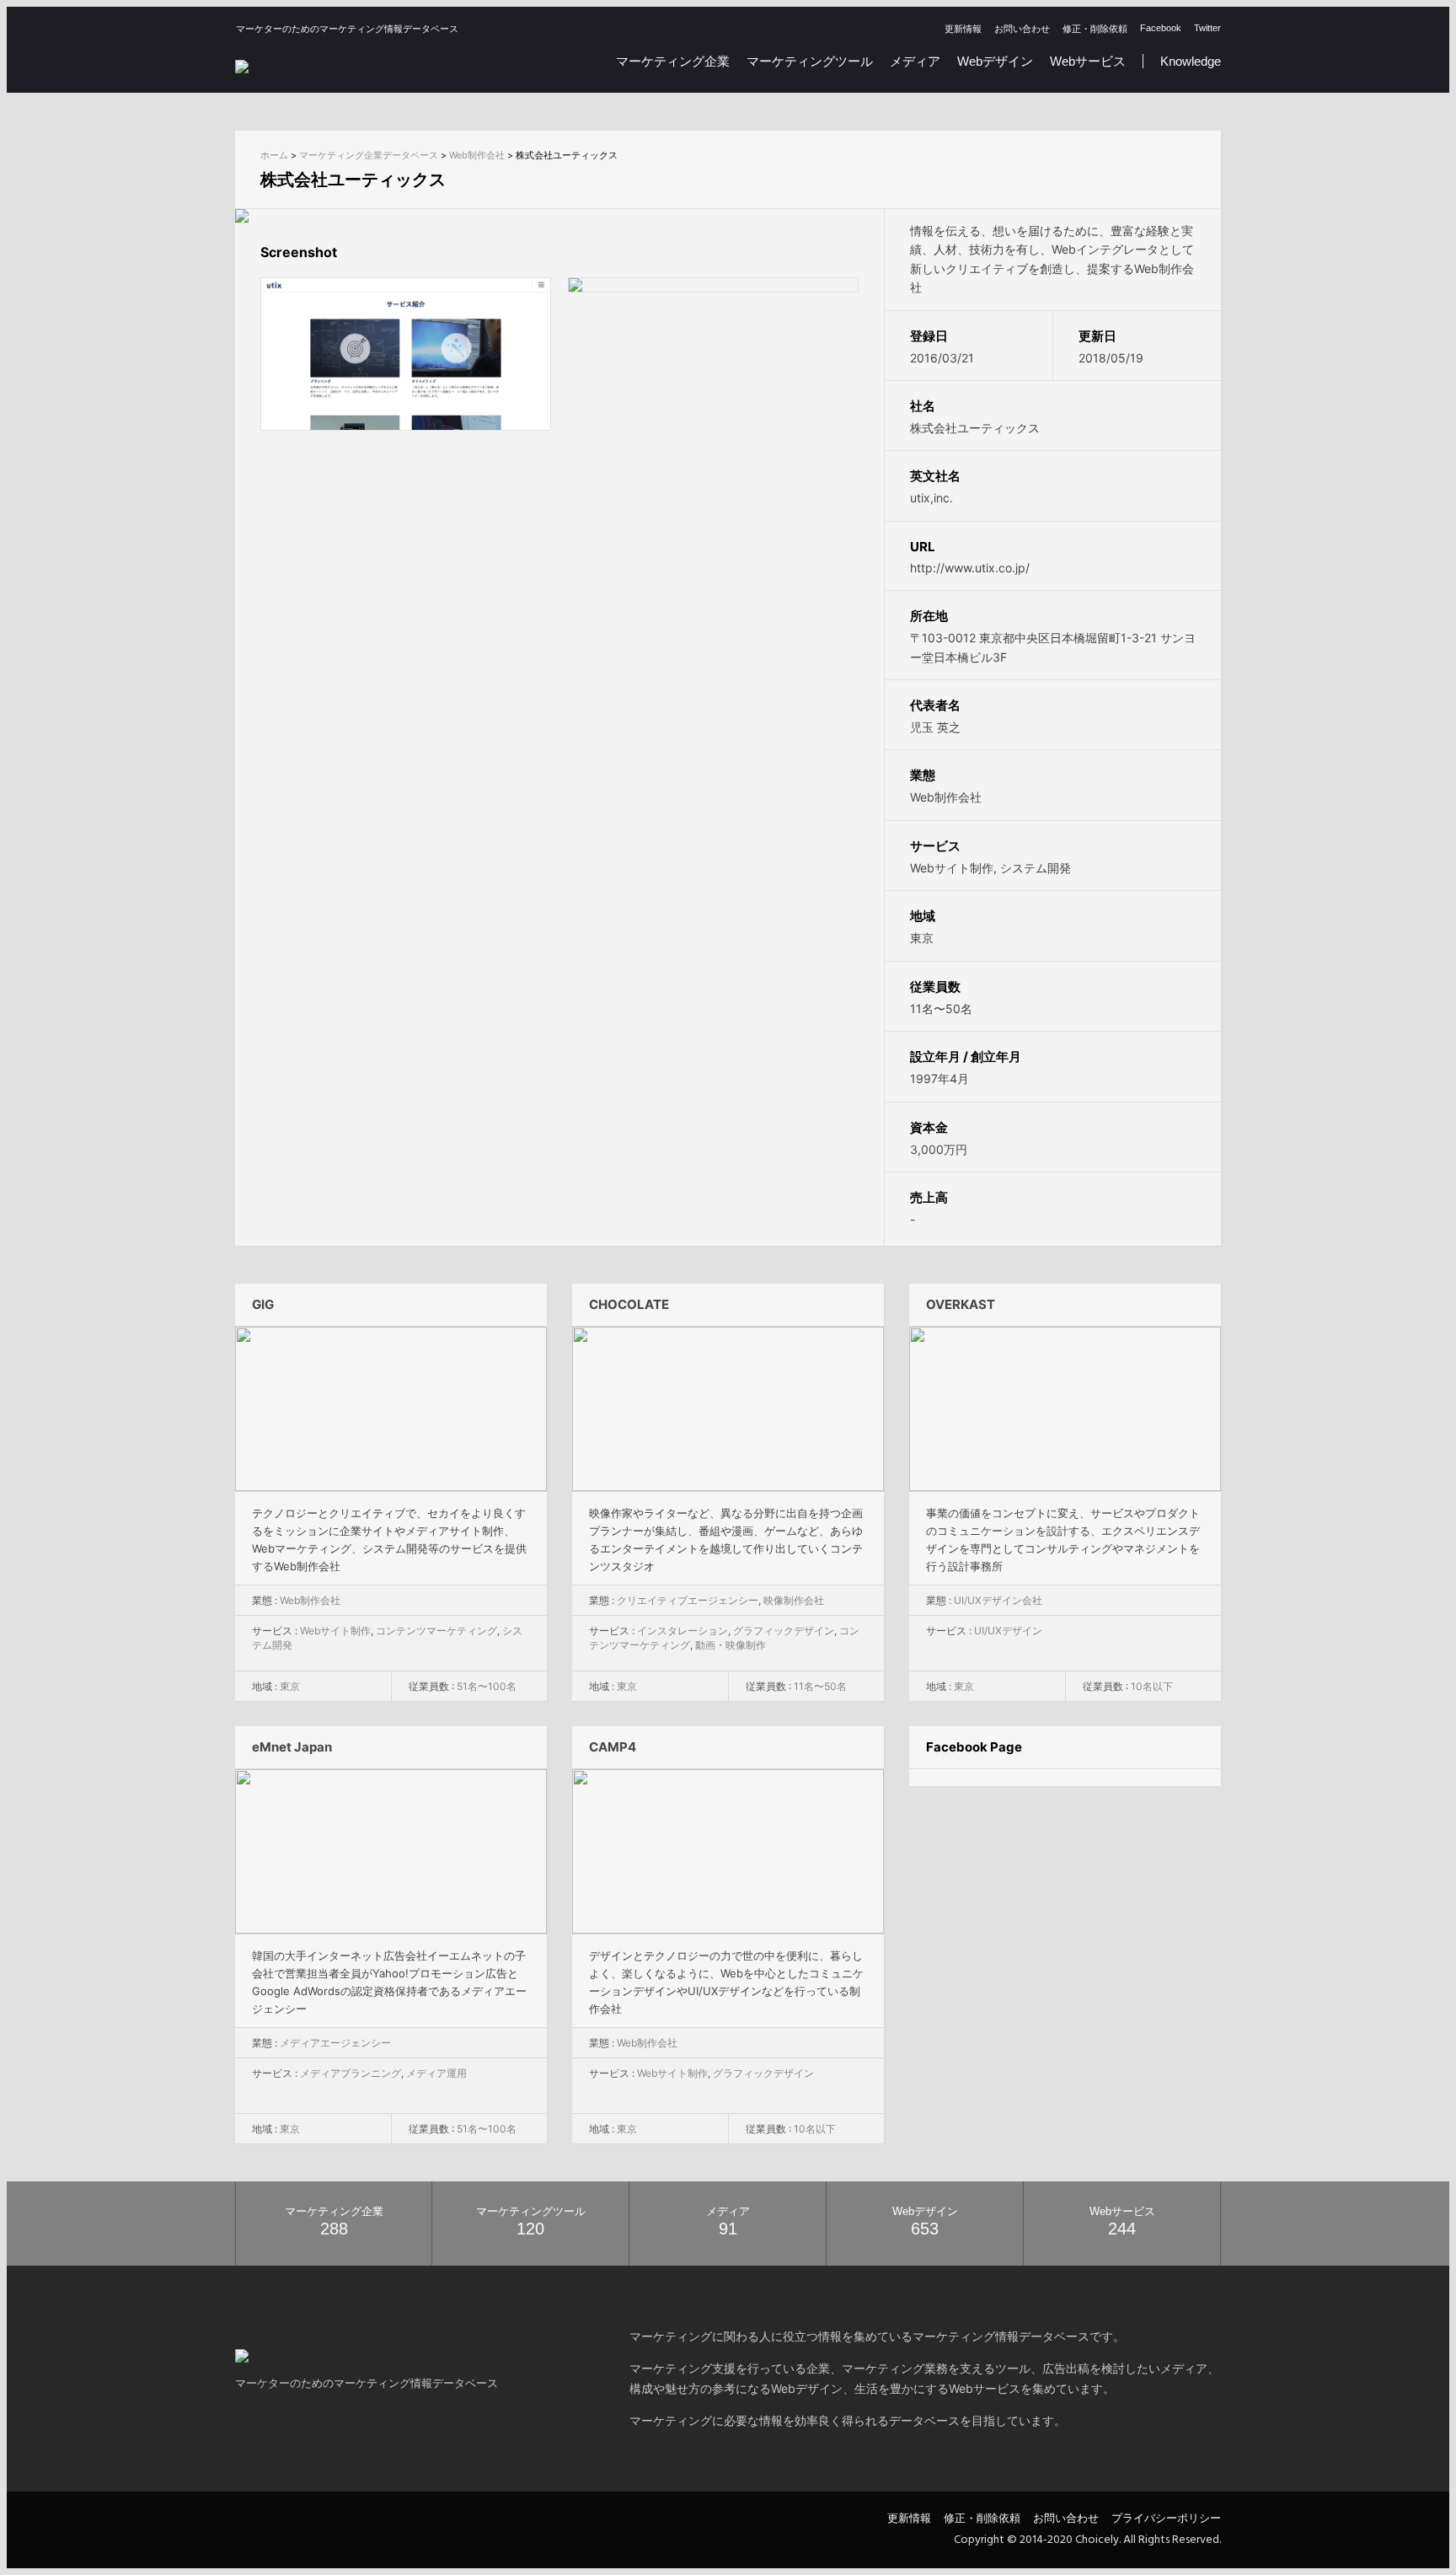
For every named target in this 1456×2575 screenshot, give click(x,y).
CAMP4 (613, 1747)
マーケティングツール (810, 61)
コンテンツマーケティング (436, 1631)
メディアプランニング (351, 2073)
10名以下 (1152, 1686)
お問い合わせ (1022, 29)
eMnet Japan (292, 1747)
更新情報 (963, 29)
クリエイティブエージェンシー (688, 1600)
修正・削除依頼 (1095, 29)
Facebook (1161, 28)
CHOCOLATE (629, 1304)
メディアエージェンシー (335, 2043)
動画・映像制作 (731, 1645)
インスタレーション (682, 1631)
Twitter (1207, 28)
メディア (915, 61)
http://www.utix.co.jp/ (970, 568)
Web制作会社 (946, 797)
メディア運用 (436, 2073)
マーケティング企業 (673, 61)
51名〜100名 (487, 1686)
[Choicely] (242, 64)
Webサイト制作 (952, 868)
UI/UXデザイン (1008, 1631)
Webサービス (1088, 61)
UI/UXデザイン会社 (998, 1600)
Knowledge (1191, 61)
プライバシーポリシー (1166, 2518)
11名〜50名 (941, 1009)
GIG (263, 1304)
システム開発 (1036, 868)
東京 (922, 938)
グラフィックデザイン (784, 1631)
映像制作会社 (794, 1600)
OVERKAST (961, 1304)
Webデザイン (995, 61)
